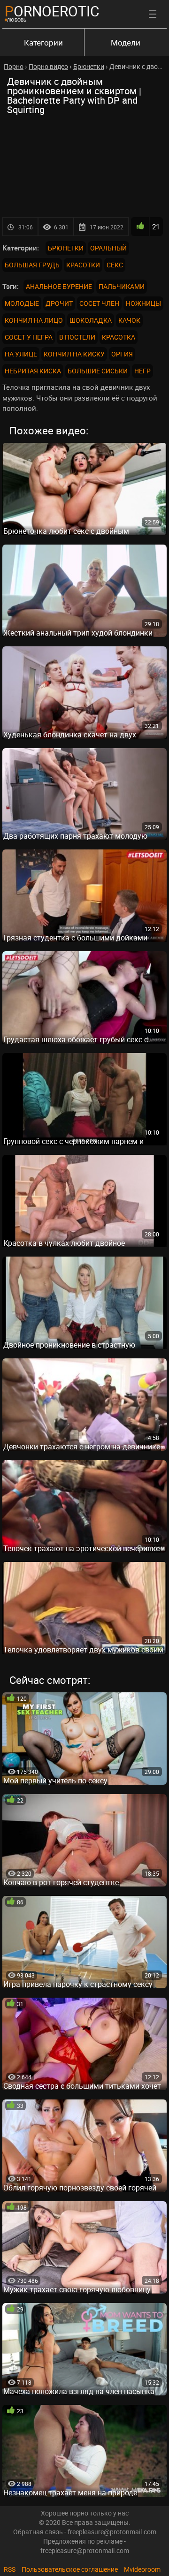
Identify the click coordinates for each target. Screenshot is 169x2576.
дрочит (59, 303)
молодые (22, 303)
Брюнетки (66, 248)
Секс (115, 265)
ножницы (143, 303)
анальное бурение (59, 286)
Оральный (108, 248)
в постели (77, 337)
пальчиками (122, 286)
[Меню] (153, 14)
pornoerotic (52, 11)
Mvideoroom (142, 2569)
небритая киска (33, 371)
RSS (10, 2569)
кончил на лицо (34, 320)
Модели (126, 42)
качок (129, 320)
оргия (122, 354)
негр (142, 371)
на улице (21, 354)
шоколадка (91, 320)
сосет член (99, 303)
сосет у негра (29, 337)
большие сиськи (98, 371)
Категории (43, 42)
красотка (119, 337)
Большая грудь (32, 265)
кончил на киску (74, 354)
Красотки (83, 265)
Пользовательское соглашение (70, 2569)
